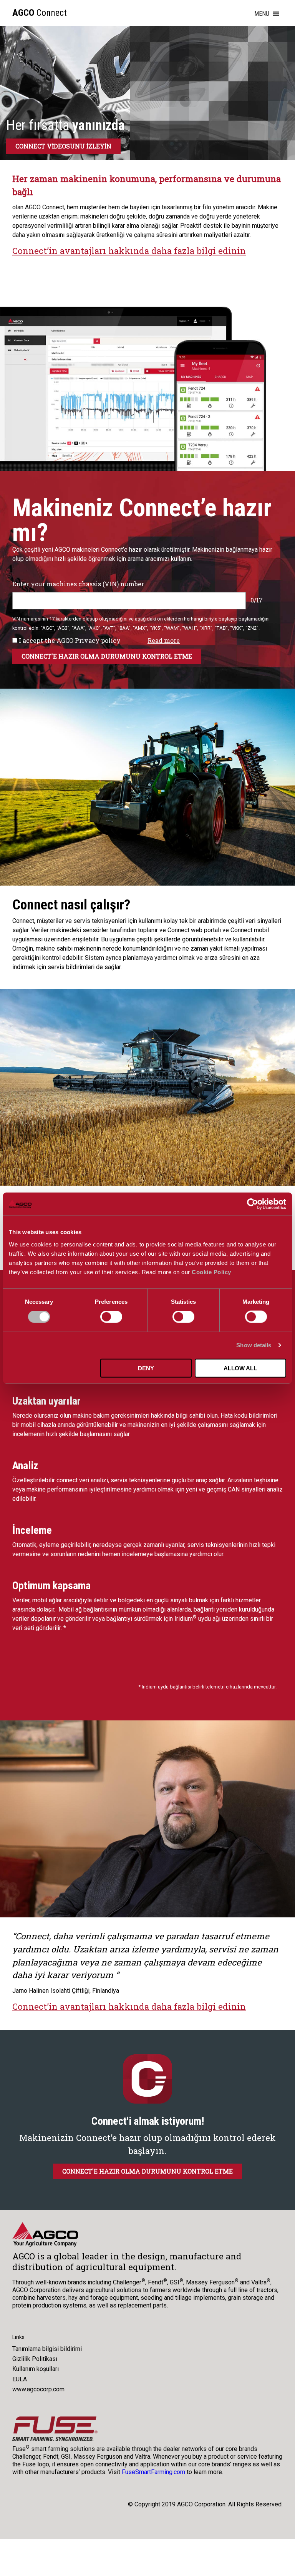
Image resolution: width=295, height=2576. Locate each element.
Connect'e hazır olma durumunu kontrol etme (147, 2171)
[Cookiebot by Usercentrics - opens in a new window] (253, 1204)
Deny (146, 1368)
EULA (20, 2379)
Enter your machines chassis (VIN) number (78, 584)
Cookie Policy (211, 1272)
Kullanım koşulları (36, 2369)
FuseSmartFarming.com (153, 2472)
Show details (254, 1345)
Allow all (240, 1368)
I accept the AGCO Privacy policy (69, 641)
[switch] (111, 1317)
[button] (262, 14)
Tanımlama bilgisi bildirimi (47, 2349)
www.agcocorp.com (38, 2389)
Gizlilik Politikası (35, 2359)
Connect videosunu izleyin (63, 146)
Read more (164, 641)
